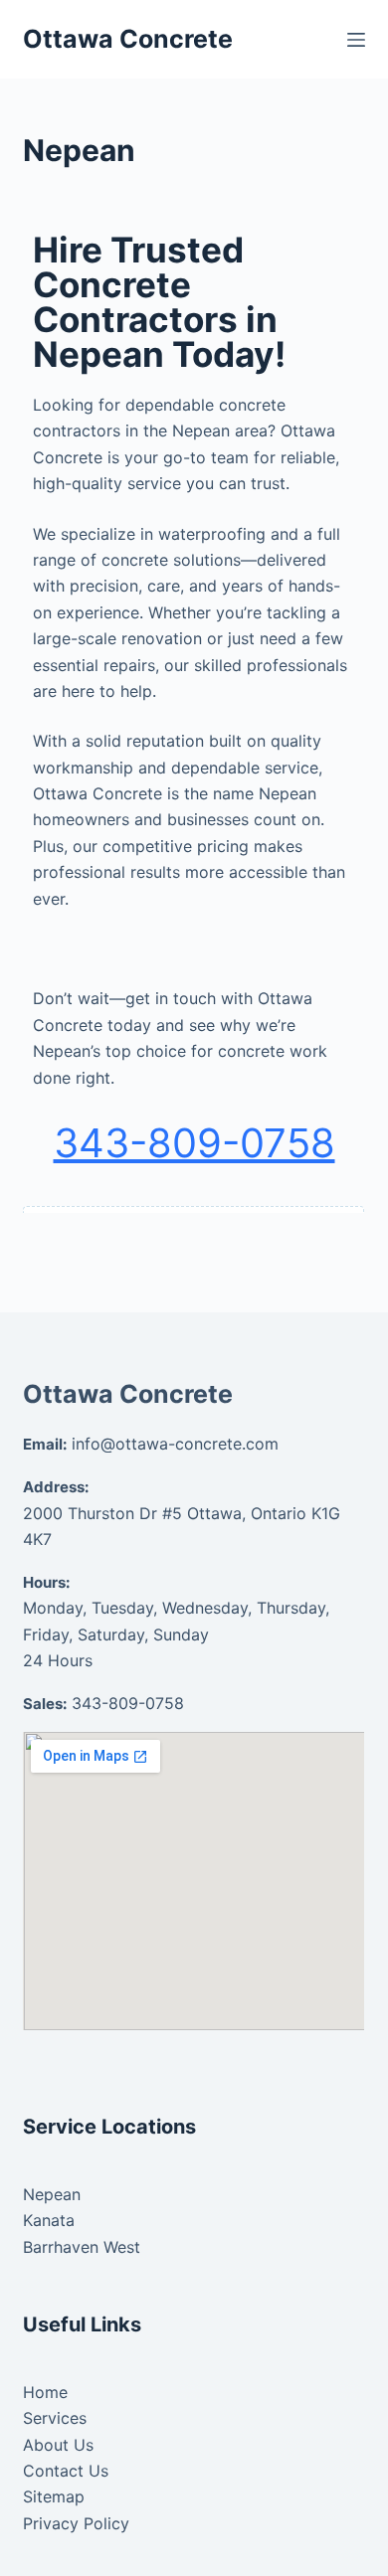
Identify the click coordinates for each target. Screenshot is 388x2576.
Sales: (45, 1704)
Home (45, 2392)
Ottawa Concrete (128, 39)
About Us (58, 2445)
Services (55, 2418)
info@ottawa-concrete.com (175, 1444)
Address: (56, 1487)
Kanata (49, 2220)
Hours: (46, 1582)
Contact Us (66, 2471)
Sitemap (54, 2496)
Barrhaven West (82, 2247)
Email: (45, 1444)
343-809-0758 (194, 1143)
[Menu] (356, 40)
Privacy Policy (76, 2523)
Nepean (52, 2194)
